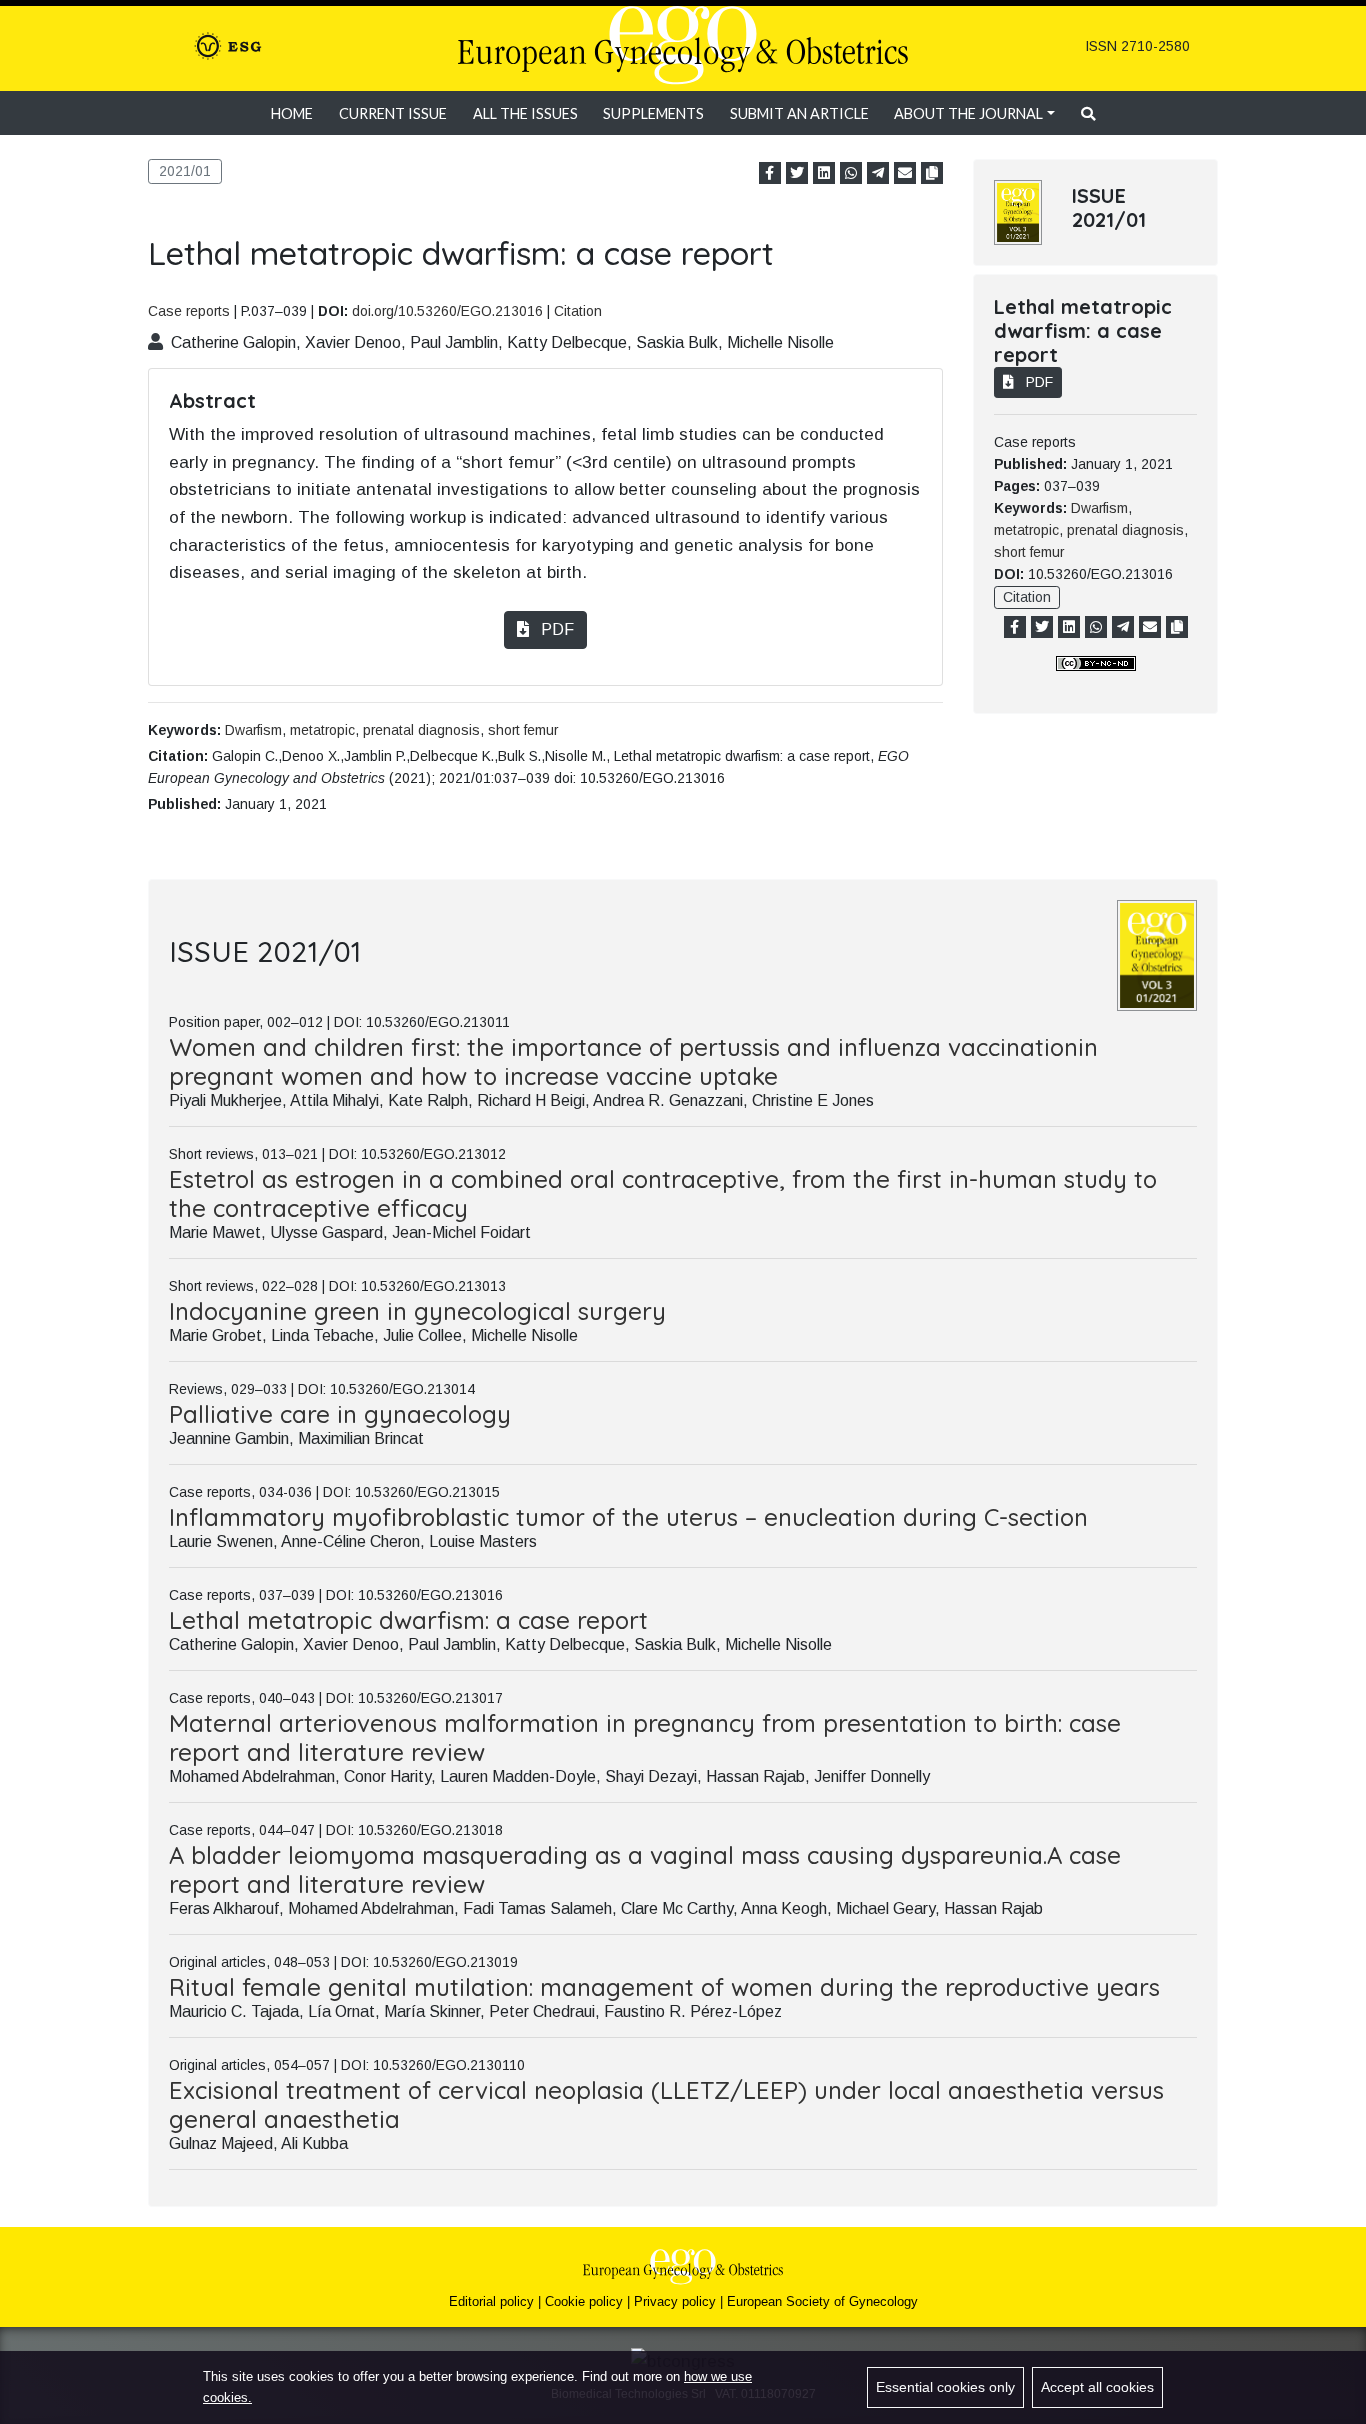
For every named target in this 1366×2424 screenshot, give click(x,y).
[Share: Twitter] (797, 173)
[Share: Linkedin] (824, 173)
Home (292, 113)
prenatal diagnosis (421, 730)
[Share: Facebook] (770, 173)
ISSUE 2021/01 (1109, 207)
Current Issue (393, 113)
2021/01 (185, 171)
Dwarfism (253, 730)
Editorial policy (491, 2301)
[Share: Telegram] (878, 173)
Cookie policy (584, 2301)
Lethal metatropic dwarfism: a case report (408, 1620)
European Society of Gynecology (822, 2301)
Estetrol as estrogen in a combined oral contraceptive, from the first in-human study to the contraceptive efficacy (663, 1193)
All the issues (525, 113)
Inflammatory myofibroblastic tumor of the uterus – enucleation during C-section (628, 1517)
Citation (578, 311)
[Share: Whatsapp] (851, 173)
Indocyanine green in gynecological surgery (417, 1311)
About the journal (968, 113)
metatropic (322, 730)
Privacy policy (675, 2301)
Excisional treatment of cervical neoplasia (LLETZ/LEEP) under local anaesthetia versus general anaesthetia (666, 2104)
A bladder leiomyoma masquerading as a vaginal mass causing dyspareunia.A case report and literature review (645, 1869)
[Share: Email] (905, 173)
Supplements (653, 113)
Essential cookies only (945, 2387)
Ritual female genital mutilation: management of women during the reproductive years (664, 1987)
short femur (523, 730)
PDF (555, 629)
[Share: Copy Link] (932, 173)
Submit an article (799, 113)
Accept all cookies (1097, 2387)
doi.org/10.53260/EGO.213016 (447, 311)
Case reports (189, 311)
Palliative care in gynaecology (340, 1414)
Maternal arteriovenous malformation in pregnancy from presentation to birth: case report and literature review (645, 1737)
